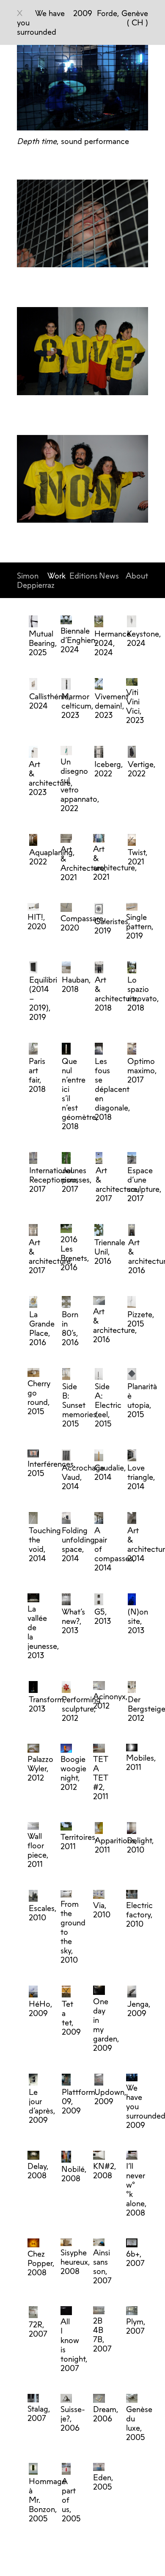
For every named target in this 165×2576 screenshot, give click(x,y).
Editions (84, 576)
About (137, 576)
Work (56, 576)
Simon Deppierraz (36, 580)
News (109, 576)
